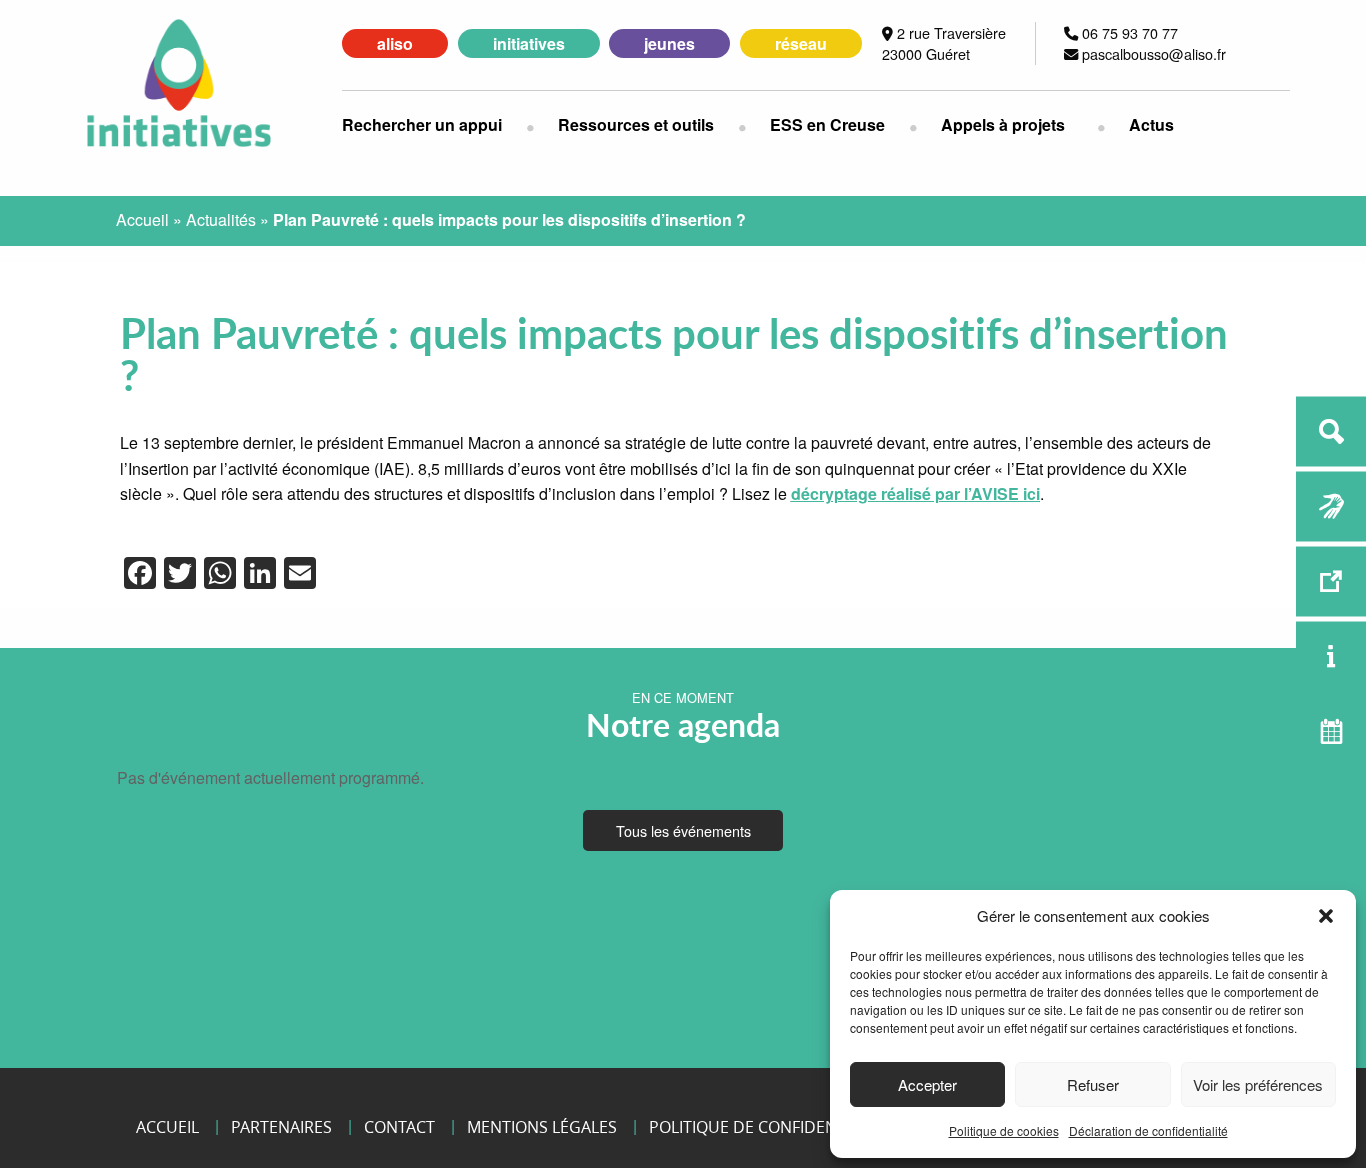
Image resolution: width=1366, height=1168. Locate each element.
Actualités (221, 219)
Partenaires (281, 1127)
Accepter (927, 1084)
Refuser (1093, 1084)
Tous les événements (683, 830)
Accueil (142, 219)
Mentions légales (542, 1127)
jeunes (669, 43)
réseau (801, 43)
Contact (399, 1127)
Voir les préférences (1258, 1084)
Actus (1151, 124)
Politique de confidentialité (769, 1127)
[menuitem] (434, 125)
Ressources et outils (636, 124)
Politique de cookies (1004, 1130)
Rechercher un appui (422, 124)
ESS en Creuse (827, 124)
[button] (1326, 916)
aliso (395, 43)
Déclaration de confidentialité (1148, 1130)
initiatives (529, 43)
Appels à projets (1003, 124)
